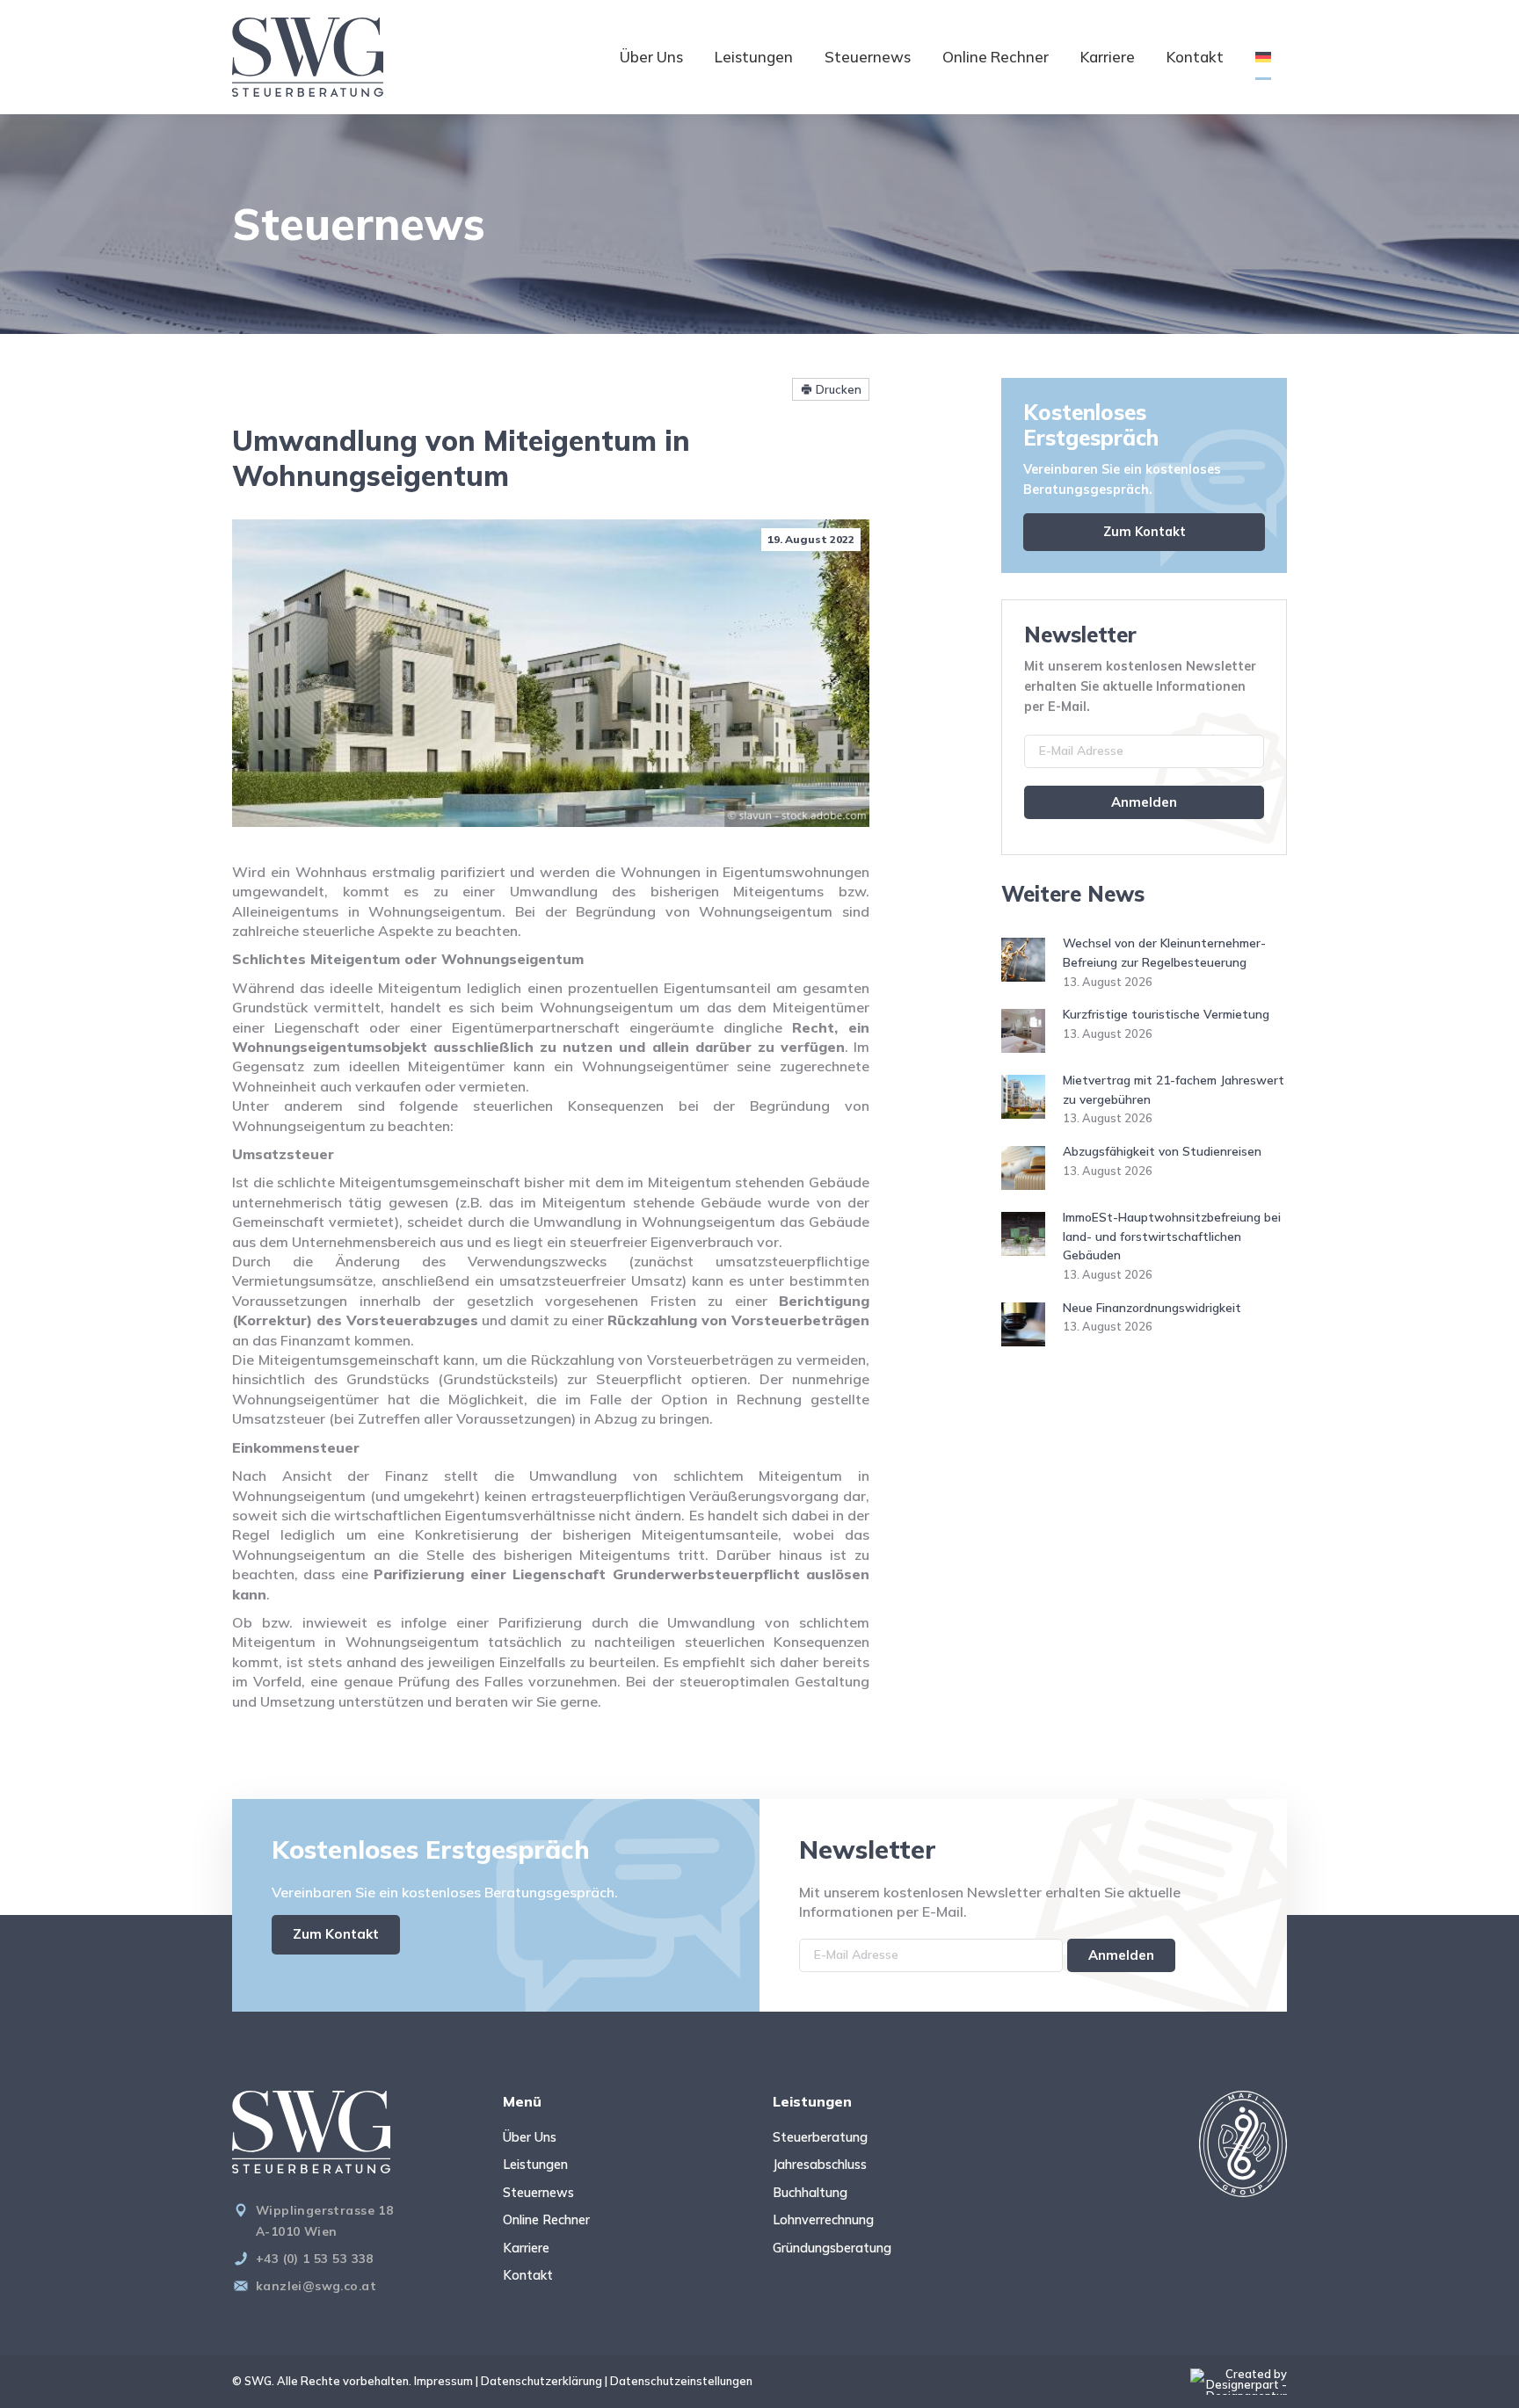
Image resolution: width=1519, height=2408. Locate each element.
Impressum (443, 2381)
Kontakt (1195, 57)
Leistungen (754, 57)
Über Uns (651, 57)
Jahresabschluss (820, 2165)
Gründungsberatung (832, 2248)
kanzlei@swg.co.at (316, 2285)
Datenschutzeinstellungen (681, 2381)
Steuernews (868, 57)
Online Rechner (996, 57)
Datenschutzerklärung (541, 2381)
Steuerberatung (820, 2137)
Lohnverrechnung (823, 2220)
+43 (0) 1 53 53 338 (315, 2258)
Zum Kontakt (1145, 532)
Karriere (1108, 57)
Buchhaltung (810, 2193)
